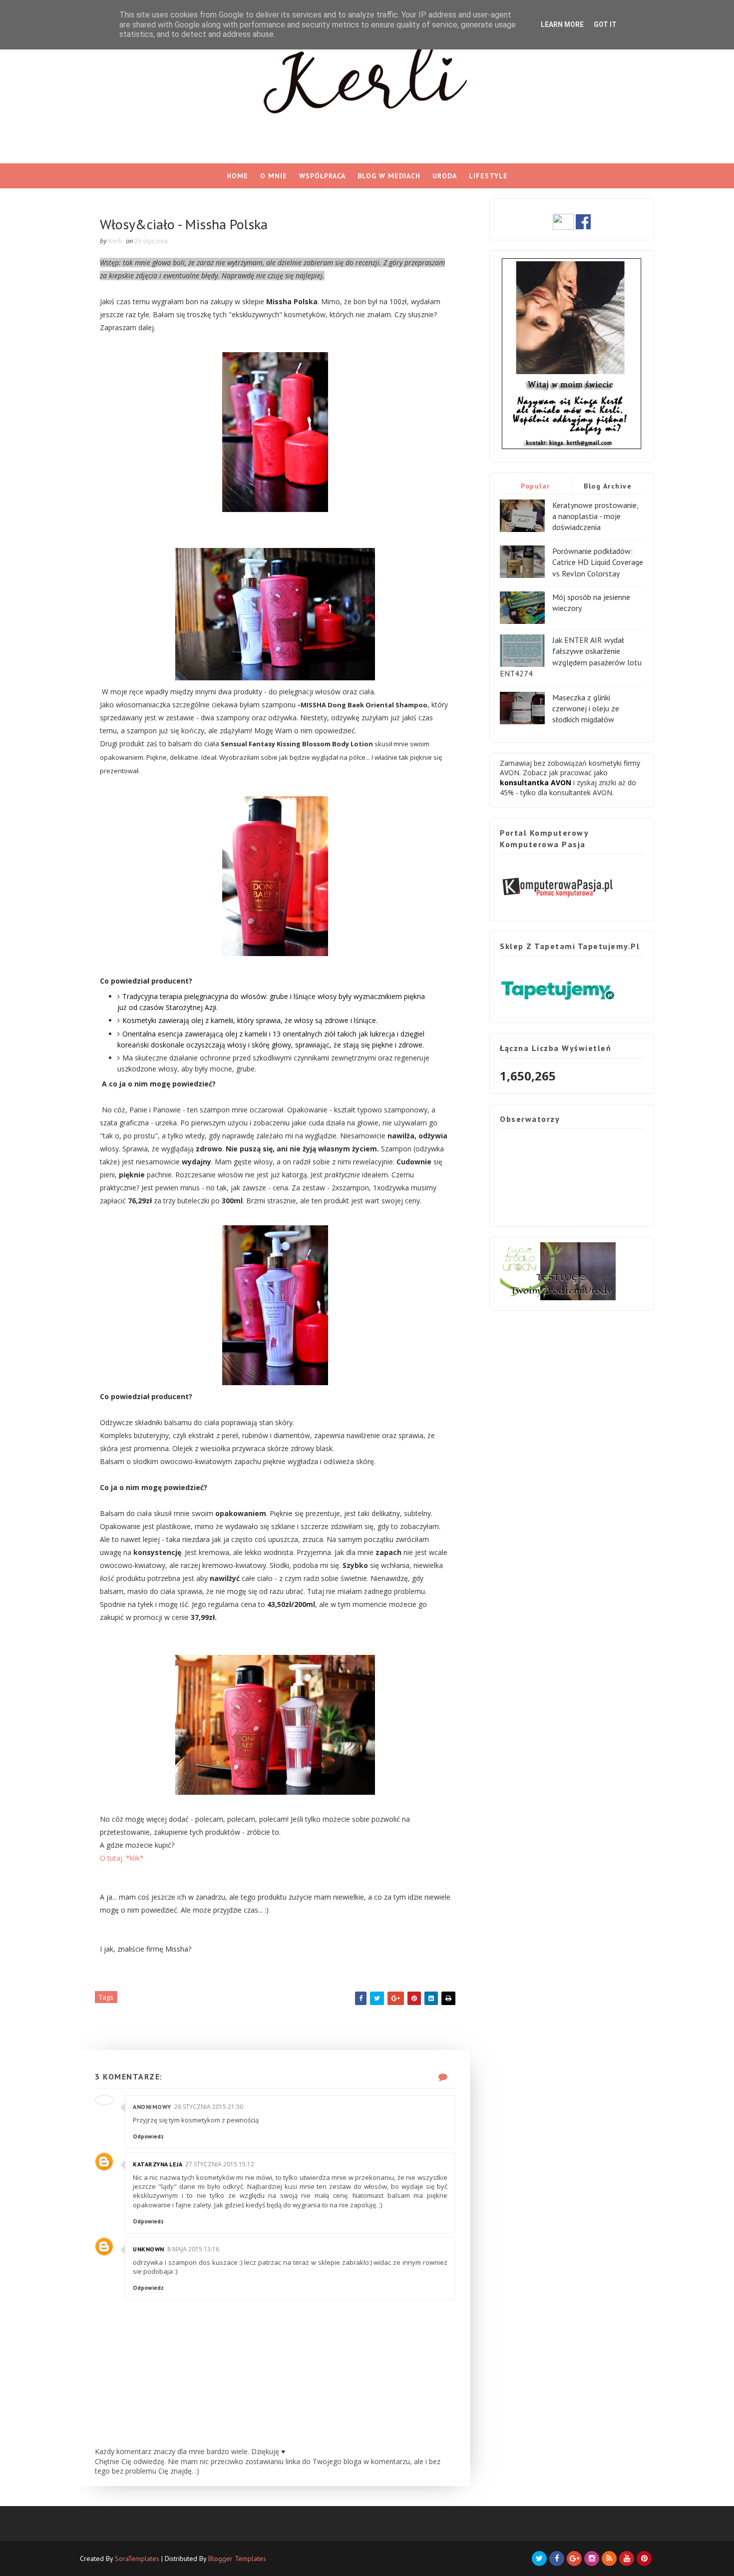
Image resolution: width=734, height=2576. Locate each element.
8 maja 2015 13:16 (193, 2249)
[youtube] (627, 2559)
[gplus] (574, 2559)
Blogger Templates (237, 2559)
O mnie (274, 176)
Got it (605, 24)
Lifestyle (488, 176)
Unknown (149, 2249)
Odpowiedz (148, 2136)
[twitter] (539, 2559)
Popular (536, 486)
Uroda (445, 176)
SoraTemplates (137, 2559)
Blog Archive (608, 486)
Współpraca (322, 176)
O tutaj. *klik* (122, 1858)
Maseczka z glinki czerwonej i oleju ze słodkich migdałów (586, 709)
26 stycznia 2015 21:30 (209, 2107)
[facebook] (557, 2559)
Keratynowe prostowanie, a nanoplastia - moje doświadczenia (595, 516)
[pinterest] (644, 2559)
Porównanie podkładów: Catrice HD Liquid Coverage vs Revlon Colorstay (598, 562)
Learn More (562, 24)
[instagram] (592, 2559)
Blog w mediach (389, 176)
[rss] (609, 2559)
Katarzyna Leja (158, 2164)
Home (237, 176)
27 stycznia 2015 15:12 (220, 2164)
